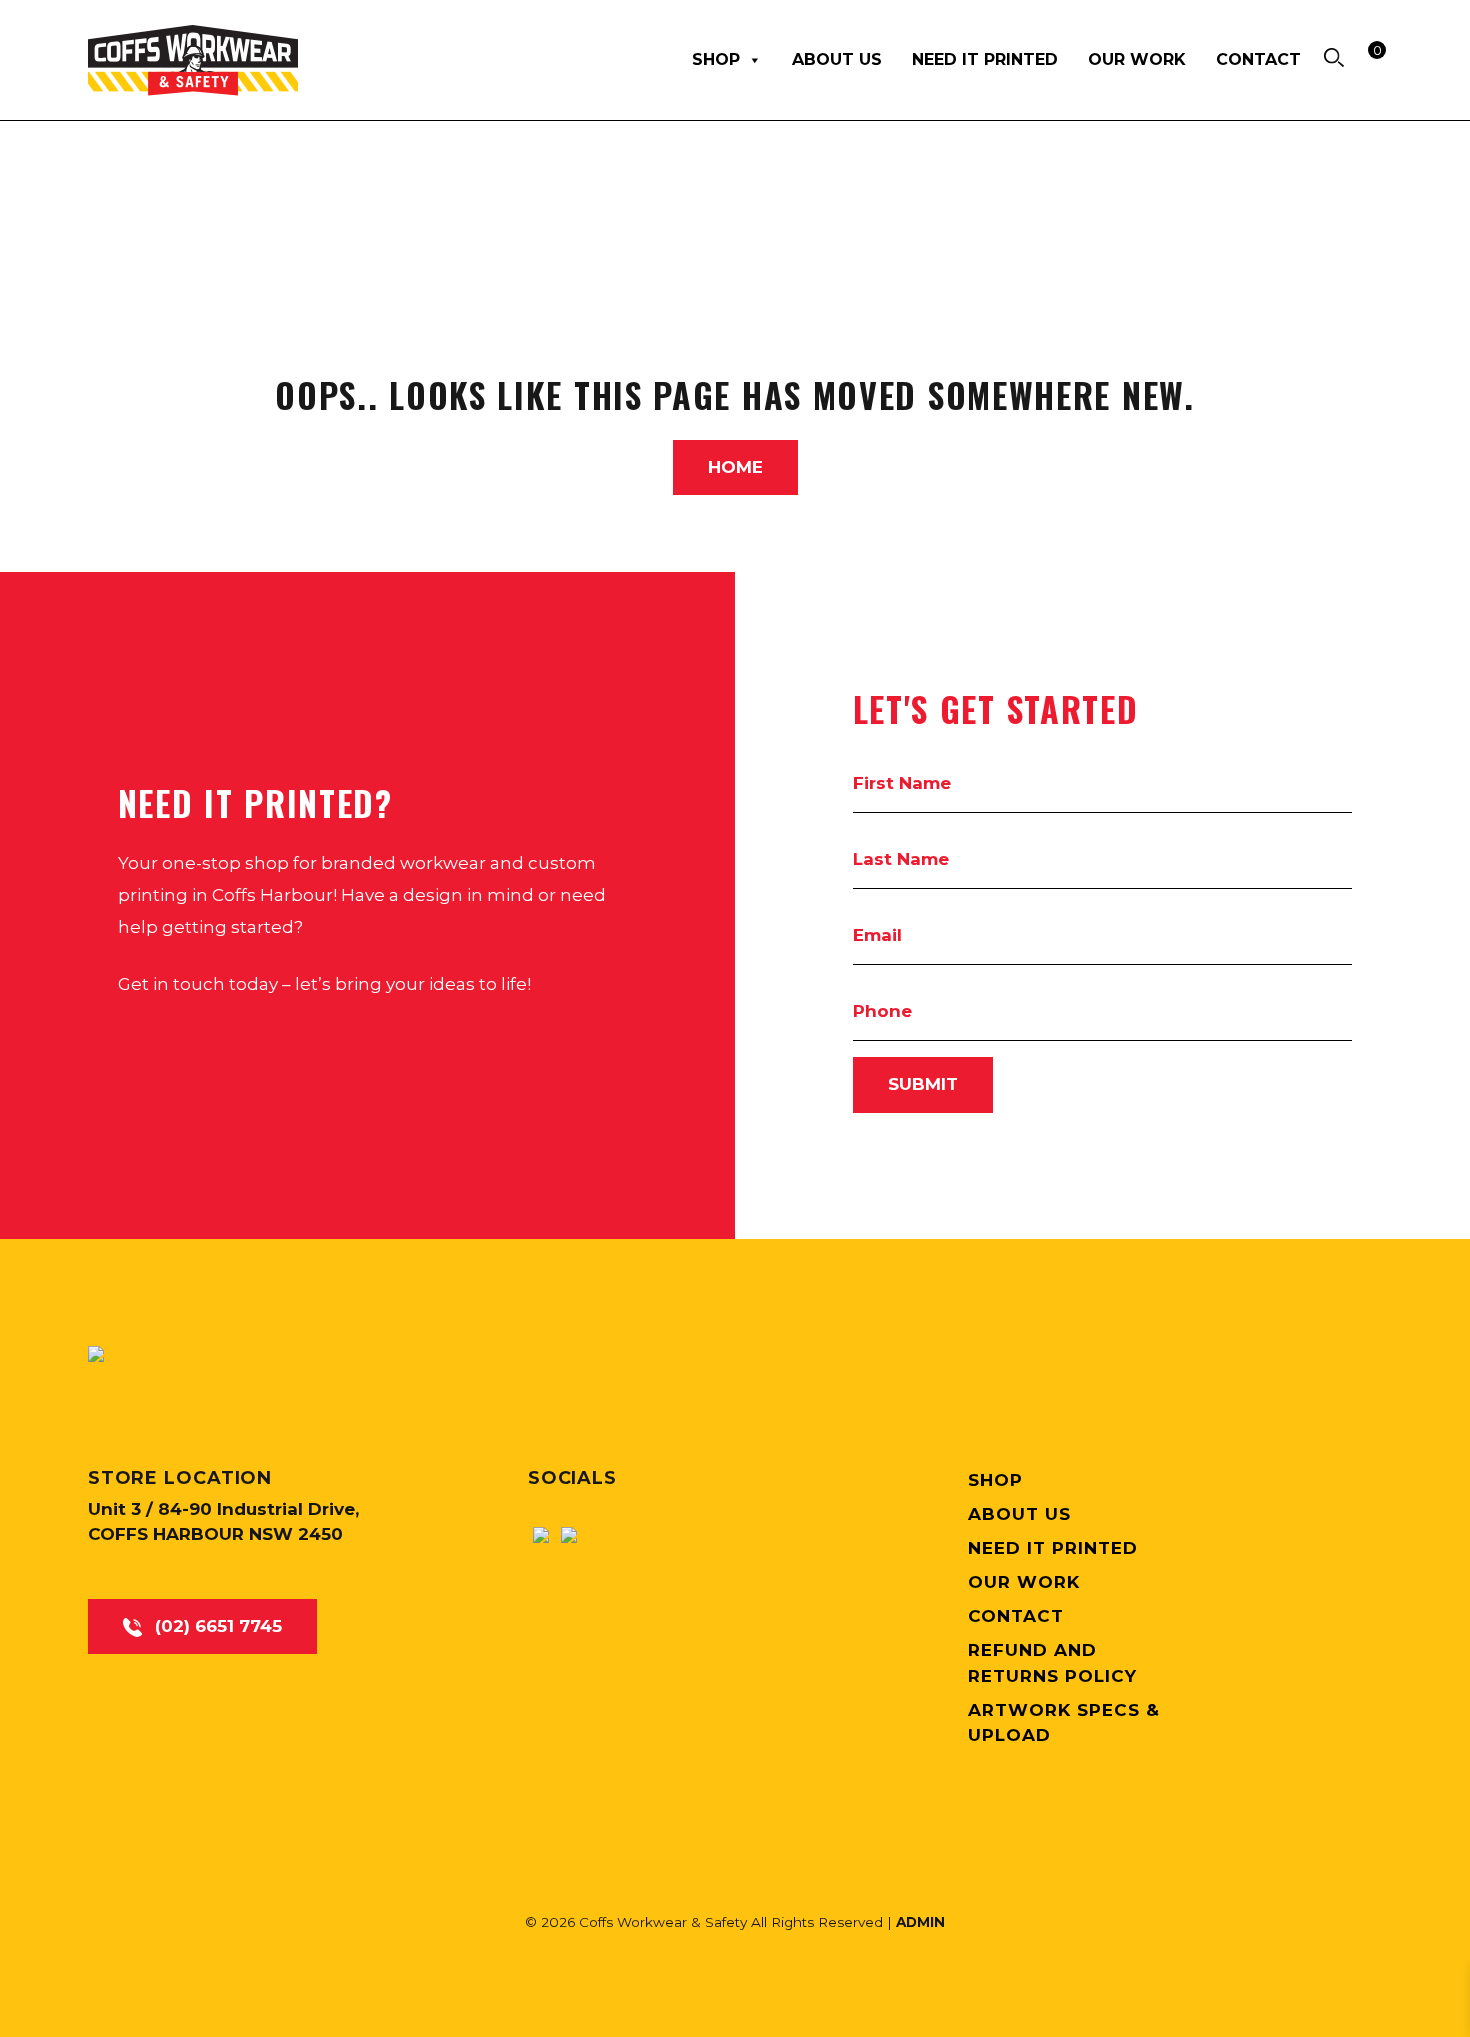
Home (735, 467)
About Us (837, 59)
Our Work (1137, 59)
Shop (716, 59)
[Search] (1334, 56)
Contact (1258, 59)
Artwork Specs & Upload (1064, 1723)
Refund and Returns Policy (1052, 1663)
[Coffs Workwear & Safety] (96, 1353)
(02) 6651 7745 (216, 1626)
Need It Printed (985, 59)
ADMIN (920, 1922)
